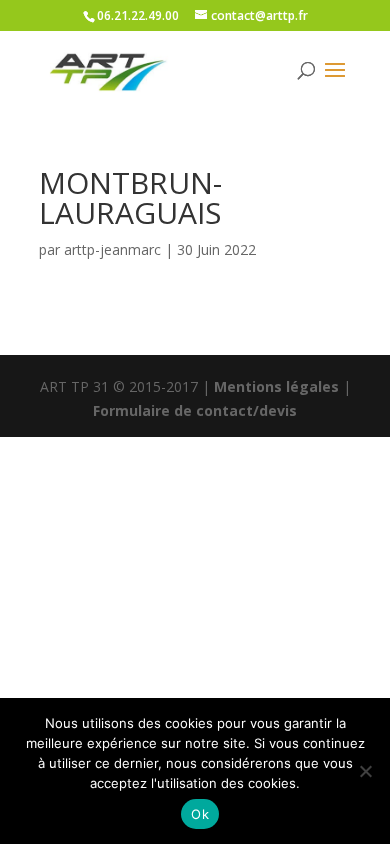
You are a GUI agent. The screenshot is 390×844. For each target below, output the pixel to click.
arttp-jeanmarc (112, 249)
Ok (200, 814)
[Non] (365, 771)
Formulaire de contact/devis (195, 410)
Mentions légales (276, 386)
